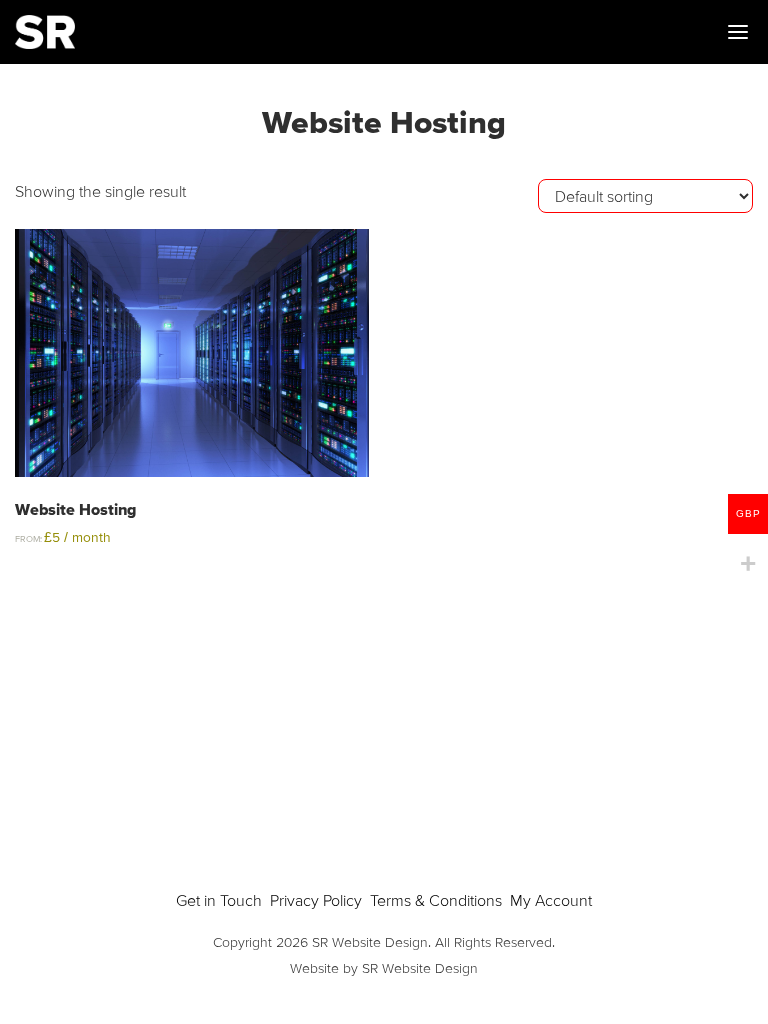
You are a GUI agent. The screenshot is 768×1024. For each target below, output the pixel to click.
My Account (551, 900)
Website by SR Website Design (384, 968)
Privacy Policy (316, 900)
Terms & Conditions (436, 900)
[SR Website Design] (45, 32)
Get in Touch (219, 900)
